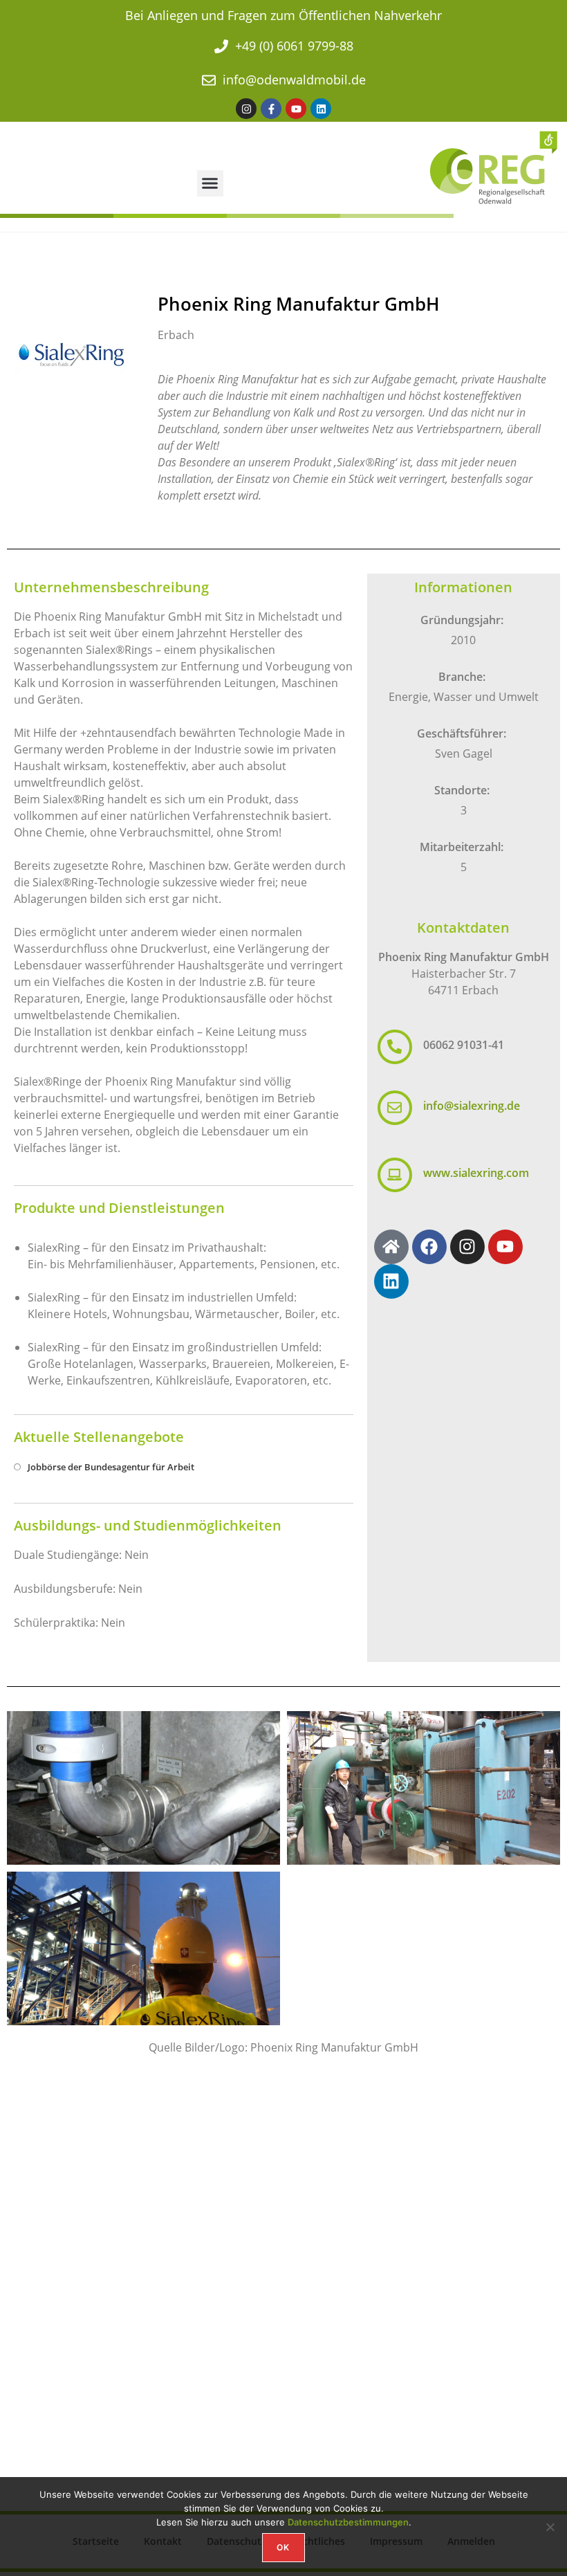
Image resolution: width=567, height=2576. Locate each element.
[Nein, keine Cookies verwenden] (550, 2527)
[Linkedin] (321, 109)
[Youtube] (296, 109)
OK (283, 2547)
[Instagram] (246, 109)
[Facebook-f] (271, 109)
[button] (210, 183)
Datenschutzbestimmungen (348, 2522)
